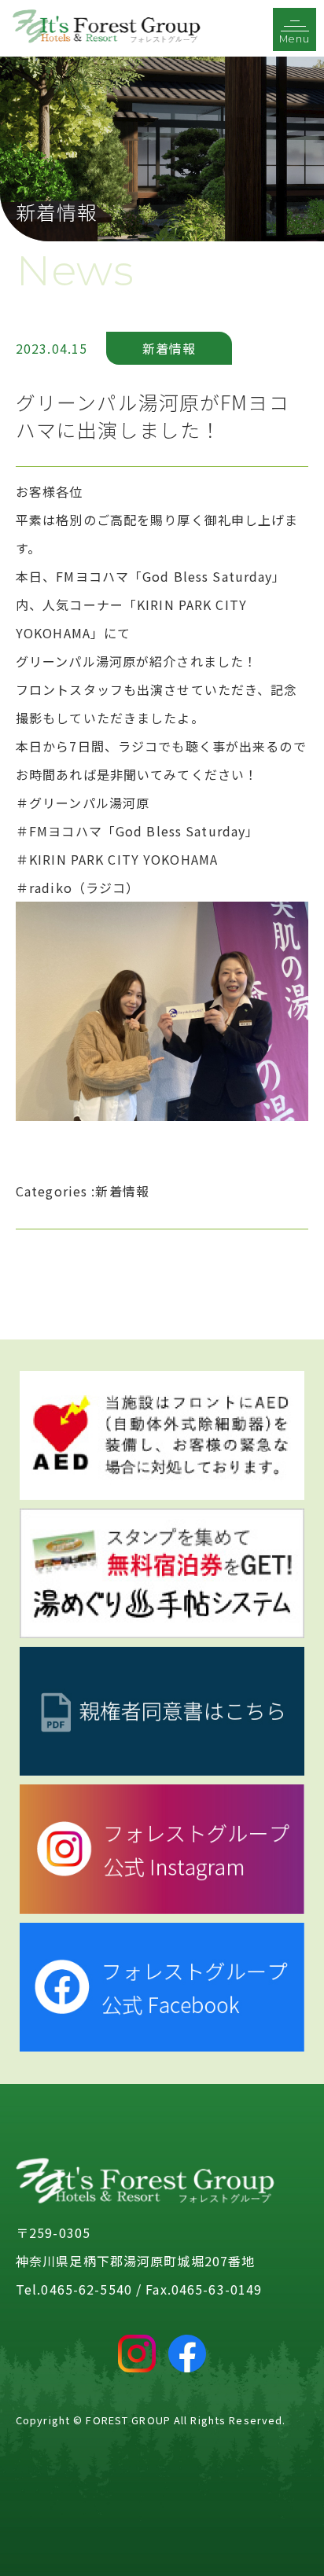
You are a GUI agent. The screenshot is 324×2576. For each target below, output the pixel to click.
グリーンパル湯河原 (89, 803)
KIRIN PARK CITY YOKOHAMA (123, 859)
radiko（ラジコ (77, 887)
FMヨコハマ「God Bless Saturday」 (144, 831)
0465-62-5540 (86, 2289)
